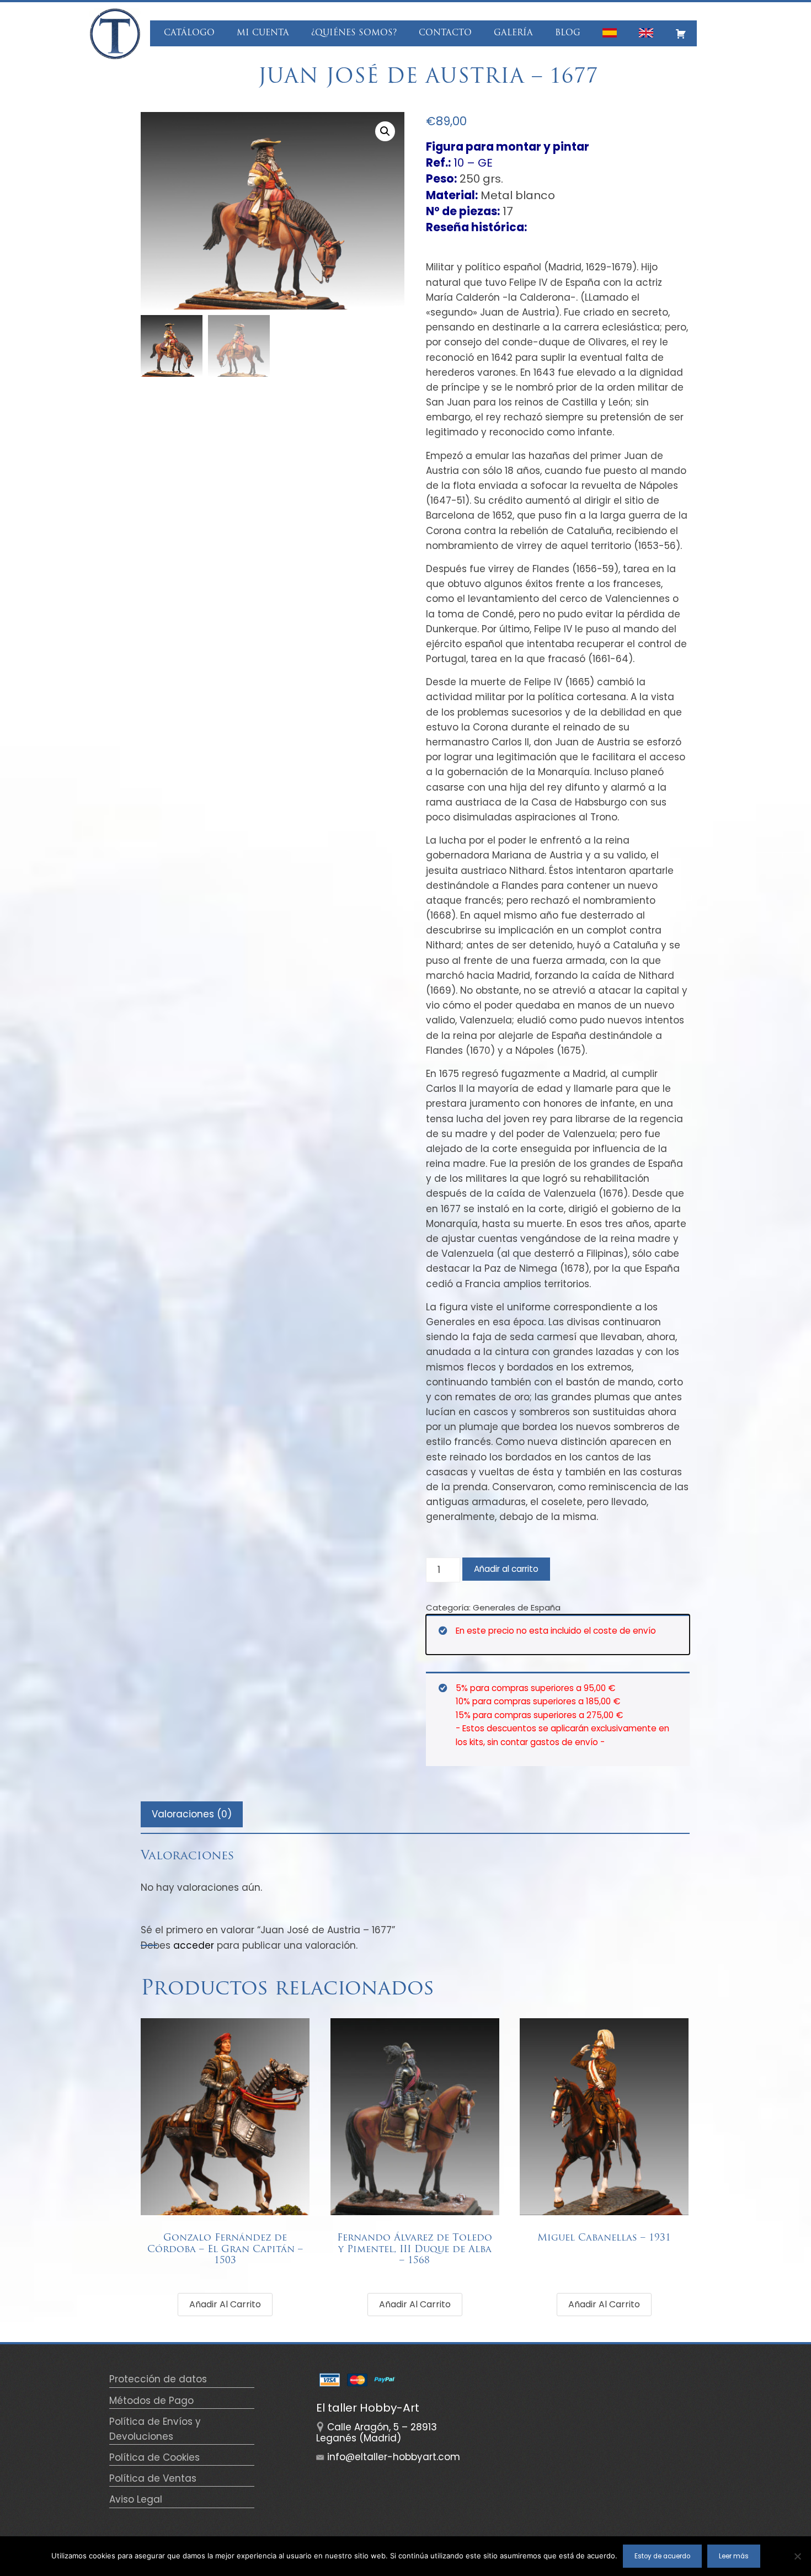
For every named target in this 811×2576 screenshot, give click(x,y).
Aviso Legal (136, 2499)
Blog (568, 33)
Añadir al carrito (506, 1569)
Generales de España (517, 1607)
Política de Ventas (153, 2478)
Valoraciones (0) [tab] (192, 1814)
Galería (513, 33)
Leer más (734, 2556)
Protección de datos (158, 2379)
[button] (385, 131)
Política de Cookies (154, 2457)
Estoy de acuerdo (662, 2556)
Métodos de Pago (151, 2401)
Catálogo (189, 33)
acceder (194, 1945)
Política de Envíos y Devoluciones (155, 2429)
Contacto (445, 33)
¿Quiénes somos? (354, 33)
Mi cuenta (263, 33)
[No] (797, 2556)
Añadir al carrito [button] (225, 2304)
